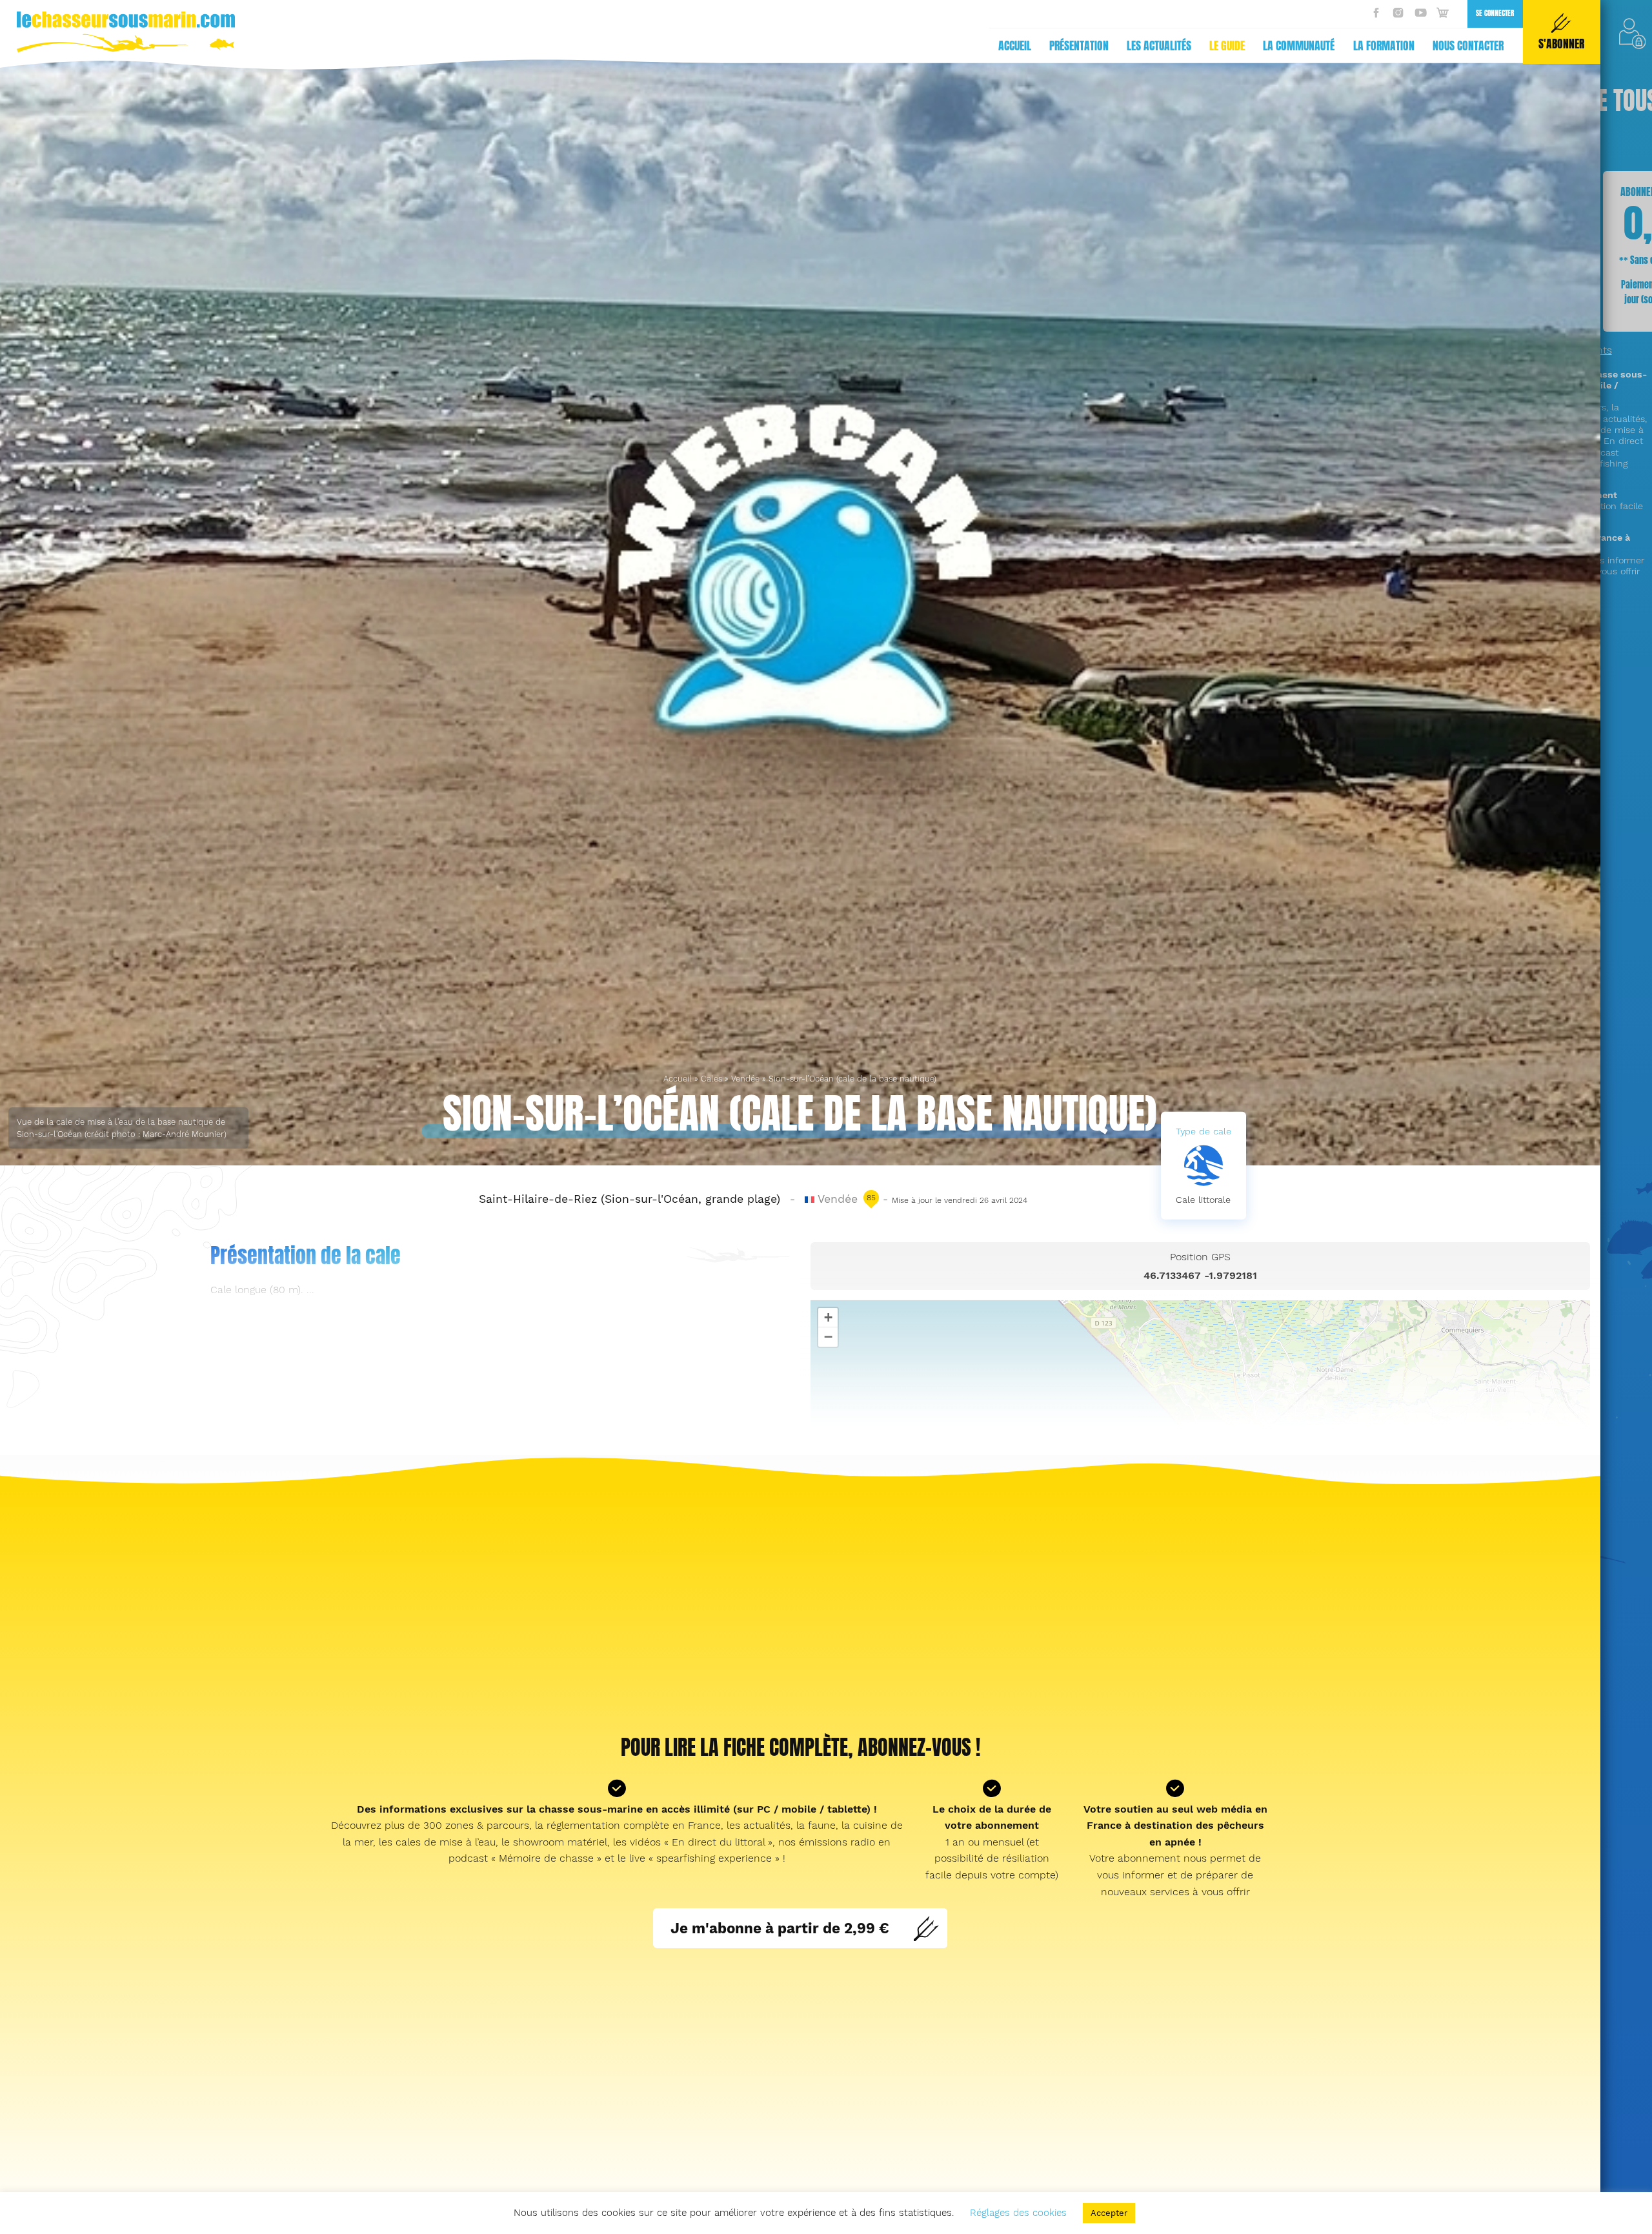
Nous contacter (1468, 46)
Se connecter (1495, 13)
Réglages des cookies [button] (1018, 2213)
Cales (711, 1079)
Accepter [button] (1109, 2213)
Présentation (1079, 46)
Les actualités (1159, 46)
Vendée (745, 1079)
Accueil (1015, 46)
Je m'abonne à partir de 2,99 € (780, 1928)
